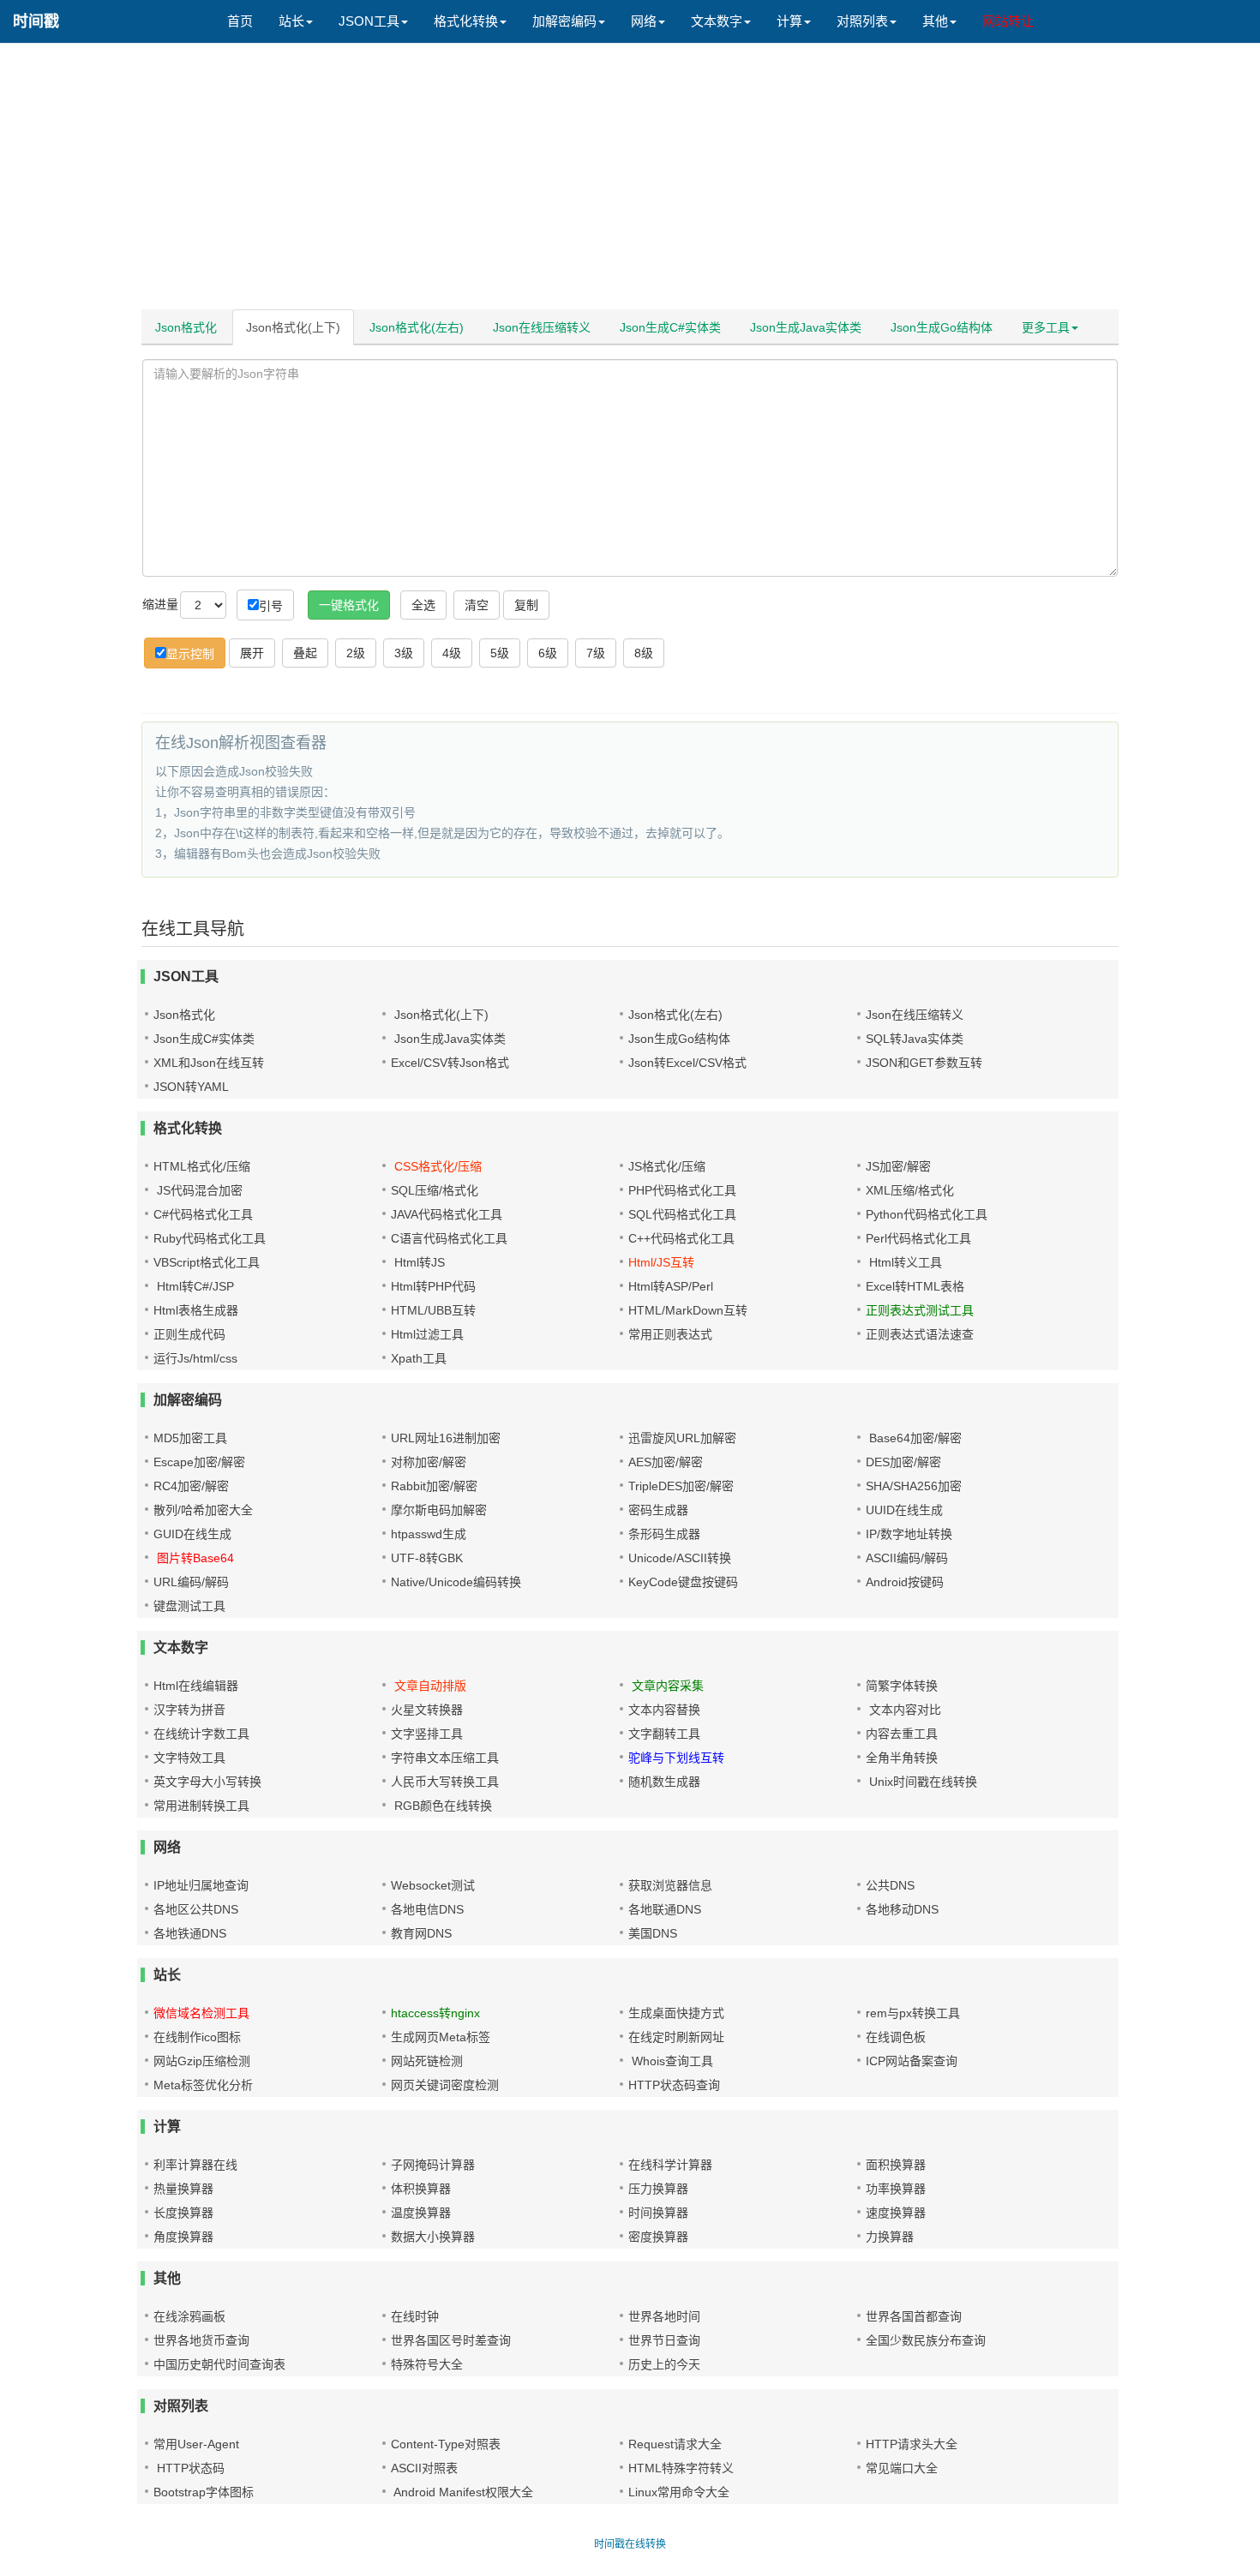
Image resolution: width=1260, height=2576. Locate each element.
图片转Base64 (194, 1558)
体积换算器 (421, 2189)
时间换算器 (658, 2213)
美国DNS (653, 1933)
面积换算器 (896, 2165)
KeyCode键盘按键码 (683, 1582)
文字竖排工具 (427, 1734)
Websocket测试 (433, 1885)
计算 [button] (789, 21)
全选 (423, 605)
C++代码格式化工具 (681, 1238)
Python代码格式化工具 (927, 1214)
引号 (271, 606)
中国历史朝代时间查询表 (219, 2364)
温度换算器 (421, 2213)
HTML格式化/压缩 (202, 1166)
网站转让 (1008, 21)
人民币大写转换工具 (445, 1782)
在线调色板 (896, 2037)
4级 (452, 653)
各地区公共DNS (196, 1909)
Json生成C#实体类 (670, 327)
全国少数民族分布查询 (926, 2340)
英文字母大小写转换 (207, 1782)
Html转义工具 (904, 1262)
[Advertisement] (630, 180)
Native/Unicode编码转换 (456, 1582)
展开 (252, 653)
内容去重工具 (902, 1734)
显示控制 (190, 654)
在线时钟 (415, 2316)
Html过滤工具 (427, 1334)
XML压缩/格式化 (910, 1190)
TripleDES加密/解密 (681, 1486)
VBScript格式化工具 (207, 1262)
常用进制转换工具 (201, 1806)
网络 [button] (644, 21)
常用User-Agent (196, 2444)
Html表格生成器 (196, 1310)
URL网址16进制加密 (446, 1438)
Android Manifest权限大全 (462, 2492)
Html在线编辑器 (196, 1686)
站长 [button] (291, 21)
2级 (356, 653)
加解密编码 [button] (564, 21)
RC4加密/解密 (191, 1486)
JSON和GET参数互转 (924, 1063)
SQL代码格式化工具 (682, 1214)
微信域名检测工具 (201, 2013)
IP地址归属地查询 (201, 1885)
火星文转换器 (427, 1710)
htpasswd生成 (429, 1534)
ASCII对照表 (424, 2468)
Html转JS (418, 1262)
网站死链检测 (427, 2061)
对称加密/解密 (429, 1462)
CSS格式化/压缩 (436, 1166)
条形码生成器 (664, 1534)
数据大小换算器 (433, 2237)
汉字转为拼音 (189, 1710)
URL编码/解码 (191, 1582)
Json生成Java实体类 (806, 327)
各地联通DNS (665, 1909)
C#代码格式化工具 (203, 1214)
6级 (548, 653)
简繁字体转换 (902, 1686)
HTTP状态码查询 (674, 2085)
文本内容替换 (664, 1710)
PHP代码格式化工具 (682, 1190)
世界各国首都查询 (914, 2316)
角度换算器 (183, 2237)
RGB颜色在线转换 (441, 1806)
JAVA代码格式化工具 (447, 1214)
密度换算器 (658, 2237)
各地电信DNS (427, 1909)
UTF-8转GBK (427, 1558)
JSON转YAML (191, 1087)
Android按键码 (905, 1582)
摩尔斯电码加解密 (439, 1510)
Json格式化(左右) (417, 327)
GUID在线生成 (192, 1534)
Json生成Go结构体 (942, 327)
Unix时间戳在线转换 (921, 1782)
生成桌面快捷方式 (676, 2013)
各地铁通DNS (190, 1933)
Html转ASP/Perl (671, 1286)
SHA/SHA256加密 (914, 1486)
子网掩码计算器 (433, 2165)
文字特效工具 (189, 1758)
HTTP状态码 (189, 2468)
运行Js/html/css (195, 1358)
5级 (500, 653)
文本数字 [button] (717, 21)
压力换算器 (658, 2189)
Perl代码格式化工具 (918, 1238)
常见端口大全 (902, 2468)
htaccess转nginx (435, 2013)
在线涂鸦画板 (189, 2316)
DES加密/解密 (903, 1462)
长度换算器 (183, 2213)
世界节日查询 (664, 2340)
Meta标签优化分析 (203, 2085)
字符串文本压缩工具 (445, 1758)
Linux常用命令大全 (679, 2492)
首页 (240, 21)
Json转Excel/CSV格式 (687, 1063)
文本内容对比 (903, 1710)
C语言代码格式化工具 (449, 1238)
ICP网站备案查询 (912, 2061)
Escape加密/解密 (199, 1462)
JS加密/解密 (898, 1166)
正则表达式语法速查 (920, 1334)
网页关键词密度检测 (445, 2085)
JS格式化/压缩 (667, 1166)
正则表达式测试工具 (920, 1310)
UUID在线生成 (904, 1510)
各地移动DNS (902, 1909)
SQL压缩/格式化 (435, 1190)
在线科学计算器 (670, 2165)
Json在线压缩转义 (542, 327)
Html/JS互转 (661, 1262)
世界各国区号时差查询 (451, 2340)
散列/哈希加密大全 (203, 1510)
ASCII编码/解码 (907, 1558)
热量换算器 (183, 2189)
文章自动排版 (429, 1686)
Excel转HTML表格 (915, 1286)
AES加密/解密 (666, 1462)
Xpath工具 (419, 1358)
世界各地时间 (664, 2316)
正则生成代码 (189, 1334)
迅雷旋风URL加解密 (682, 1438)
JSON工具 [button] (369, 21)
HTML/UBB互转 (433, 1310)
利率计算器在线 (195, 2165)
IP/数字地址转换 (909, 1534)
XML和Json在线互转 (209, 1063)
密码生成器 (658, 1510)
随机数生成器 (664, 1782)
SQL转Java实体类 (915, 1039)
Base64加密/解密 (914, 1438)
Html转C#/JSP (194, 1286)
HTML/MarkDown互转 (688, 1310)
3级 (404, 653)
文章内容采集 (666, 1686)
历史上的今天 (664, 2364)
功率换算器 (896, 2189)
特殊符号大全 (427, 2364)
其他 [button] (935, 21)
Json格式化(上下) (293, 327)
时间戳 (36, 21)
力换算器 (890, 2237)
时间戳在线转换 (630, 2544)
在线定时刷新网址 (676, 2037)
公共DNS (890, 1885)
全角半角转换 (902, 1758)
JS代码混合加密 (198, 1190)
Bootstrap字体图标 (204, 2492)
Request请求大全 (675, 2444)
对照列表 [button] (862, 21)
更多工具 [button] (1046, 327)
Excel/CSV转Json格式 (450, 1063)
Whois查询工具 (671, 2061)
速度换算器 (896, 2213)
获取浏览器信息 (670, 1885)
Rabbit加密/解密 (434, 1486)
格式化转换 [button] (466, 21)
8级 (644, 653)
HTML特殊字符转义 (681, 2468)
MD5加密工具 (190, 1438)
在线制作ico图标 (197, 2037)
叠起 (305, 653)
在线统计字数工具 (201, 1734)
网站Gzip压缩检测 (202, 2061)
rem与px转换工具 (913, 2013)
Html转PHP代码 (433, 1286)
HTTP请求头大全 (912, 2444)
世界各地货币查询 (201, 2340)
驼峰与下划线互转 (676, 1758)
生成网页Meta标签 (441, 2037)
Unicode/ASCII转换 (680, 1558)
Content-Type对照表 (446, 2444)
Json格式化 (186, 327)
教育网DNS (421, 1933)
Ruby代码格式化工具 (210, 1238)
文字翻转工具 (664, 1734)
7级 (596, 653)
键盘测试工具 (189, 1606)
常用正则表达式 (670, 1334)
